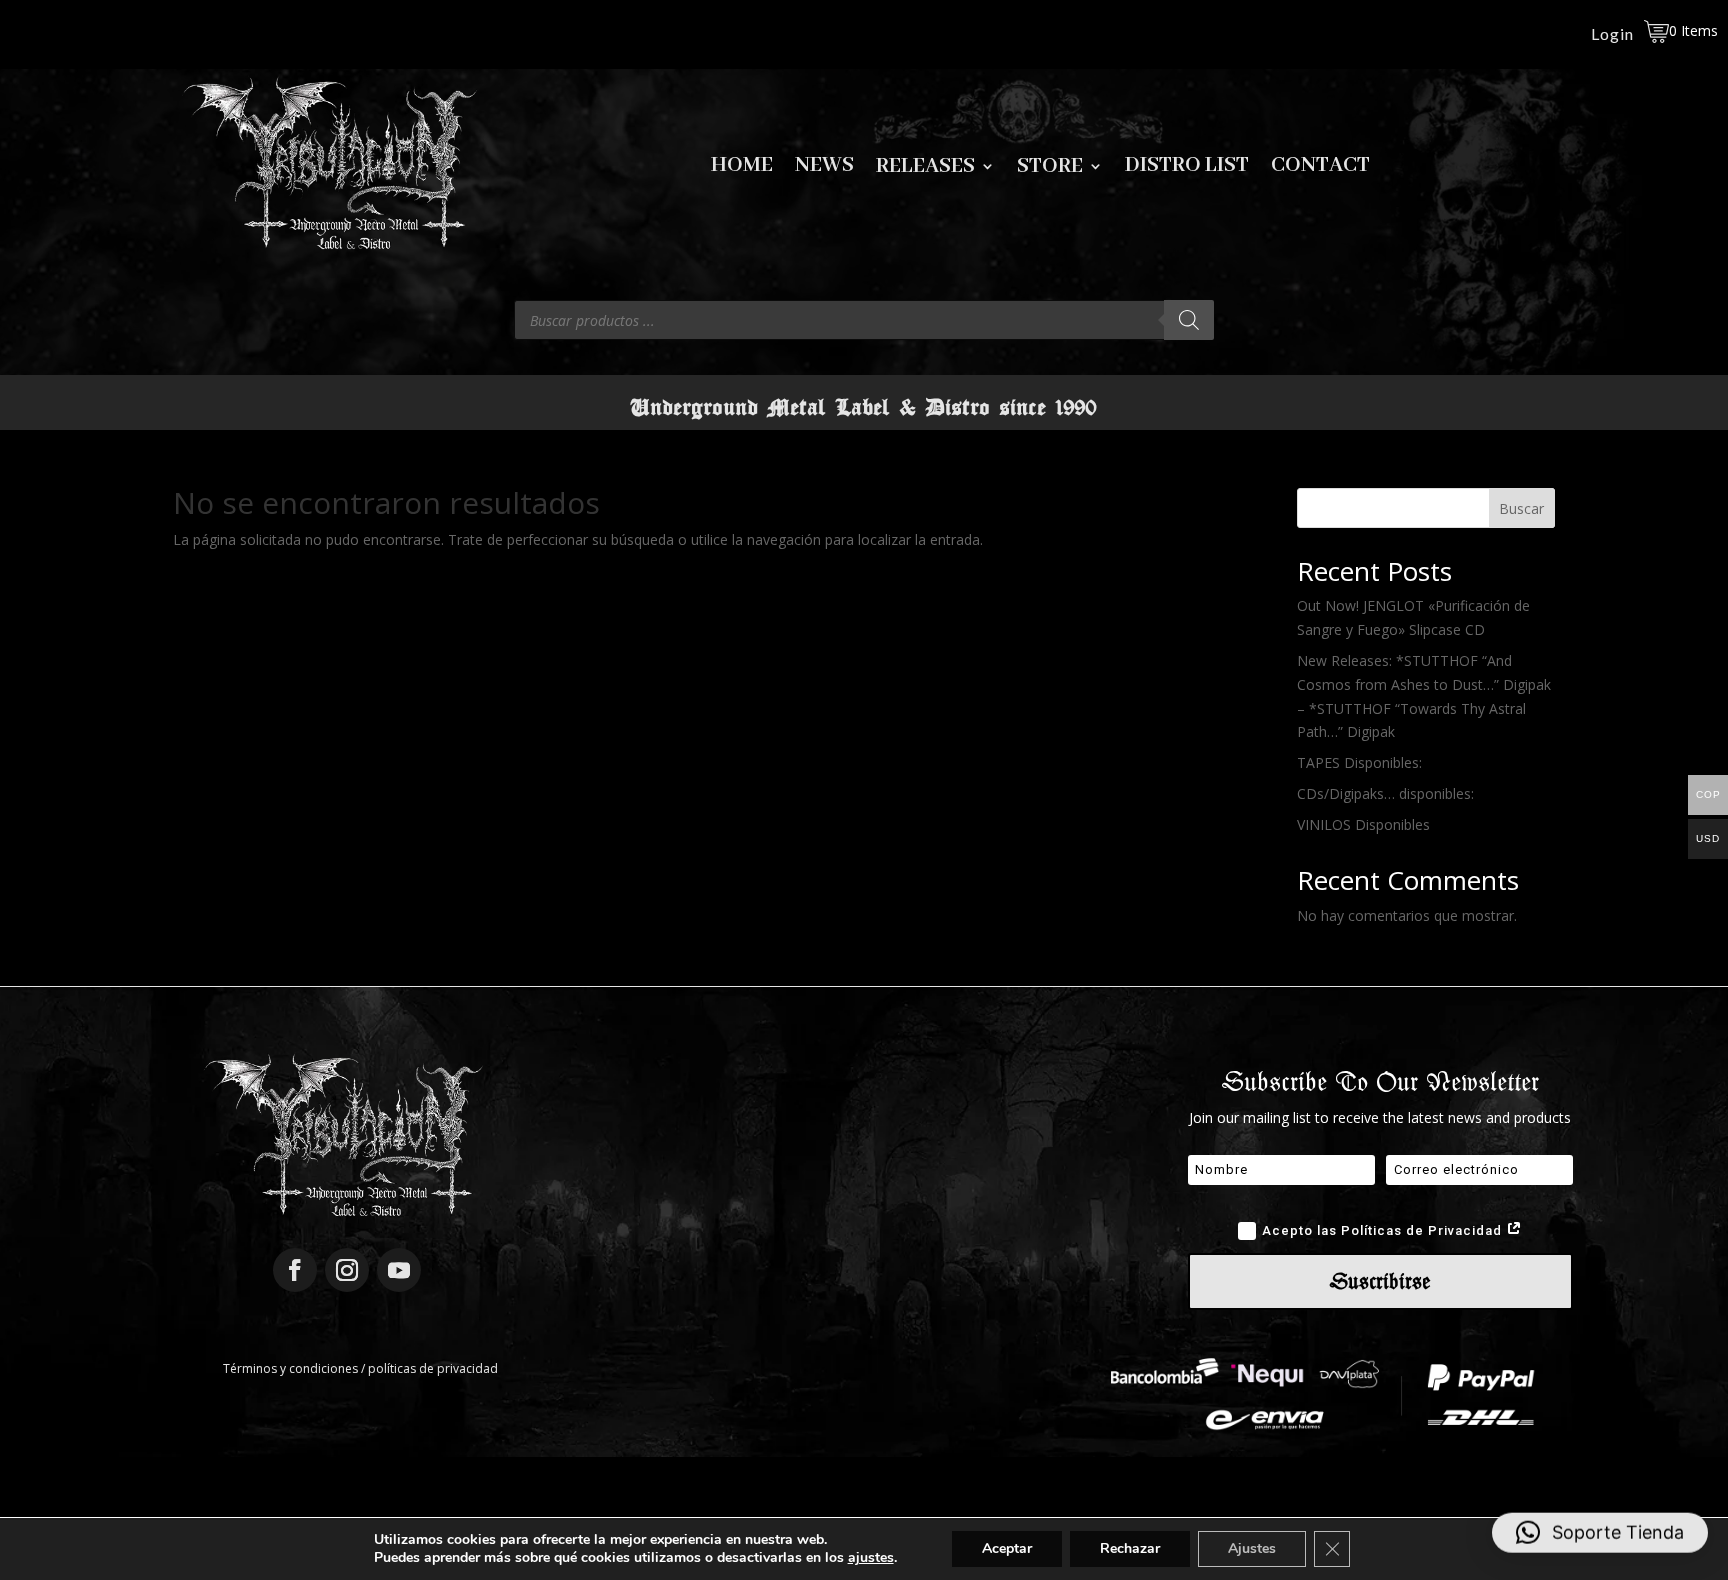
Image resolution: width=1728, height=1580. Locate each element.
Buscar (1521, 508)
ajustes (871, 1558)
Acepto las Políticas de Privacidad (1384, 1230)
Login (1612, 35)
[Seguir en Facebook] (295, 1270)
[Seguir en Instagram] (347, 1270)
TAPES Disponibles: (1359, 762)
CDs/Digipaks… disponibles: (1385, 793)
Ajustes (1252, 1548)
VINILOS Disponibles (1363, 824)
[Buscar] (1189, 320)
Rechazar (1130, 1548)
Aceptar (1007, 1548)
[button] (1600, 1536)
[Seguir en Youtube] (399, 1270)
